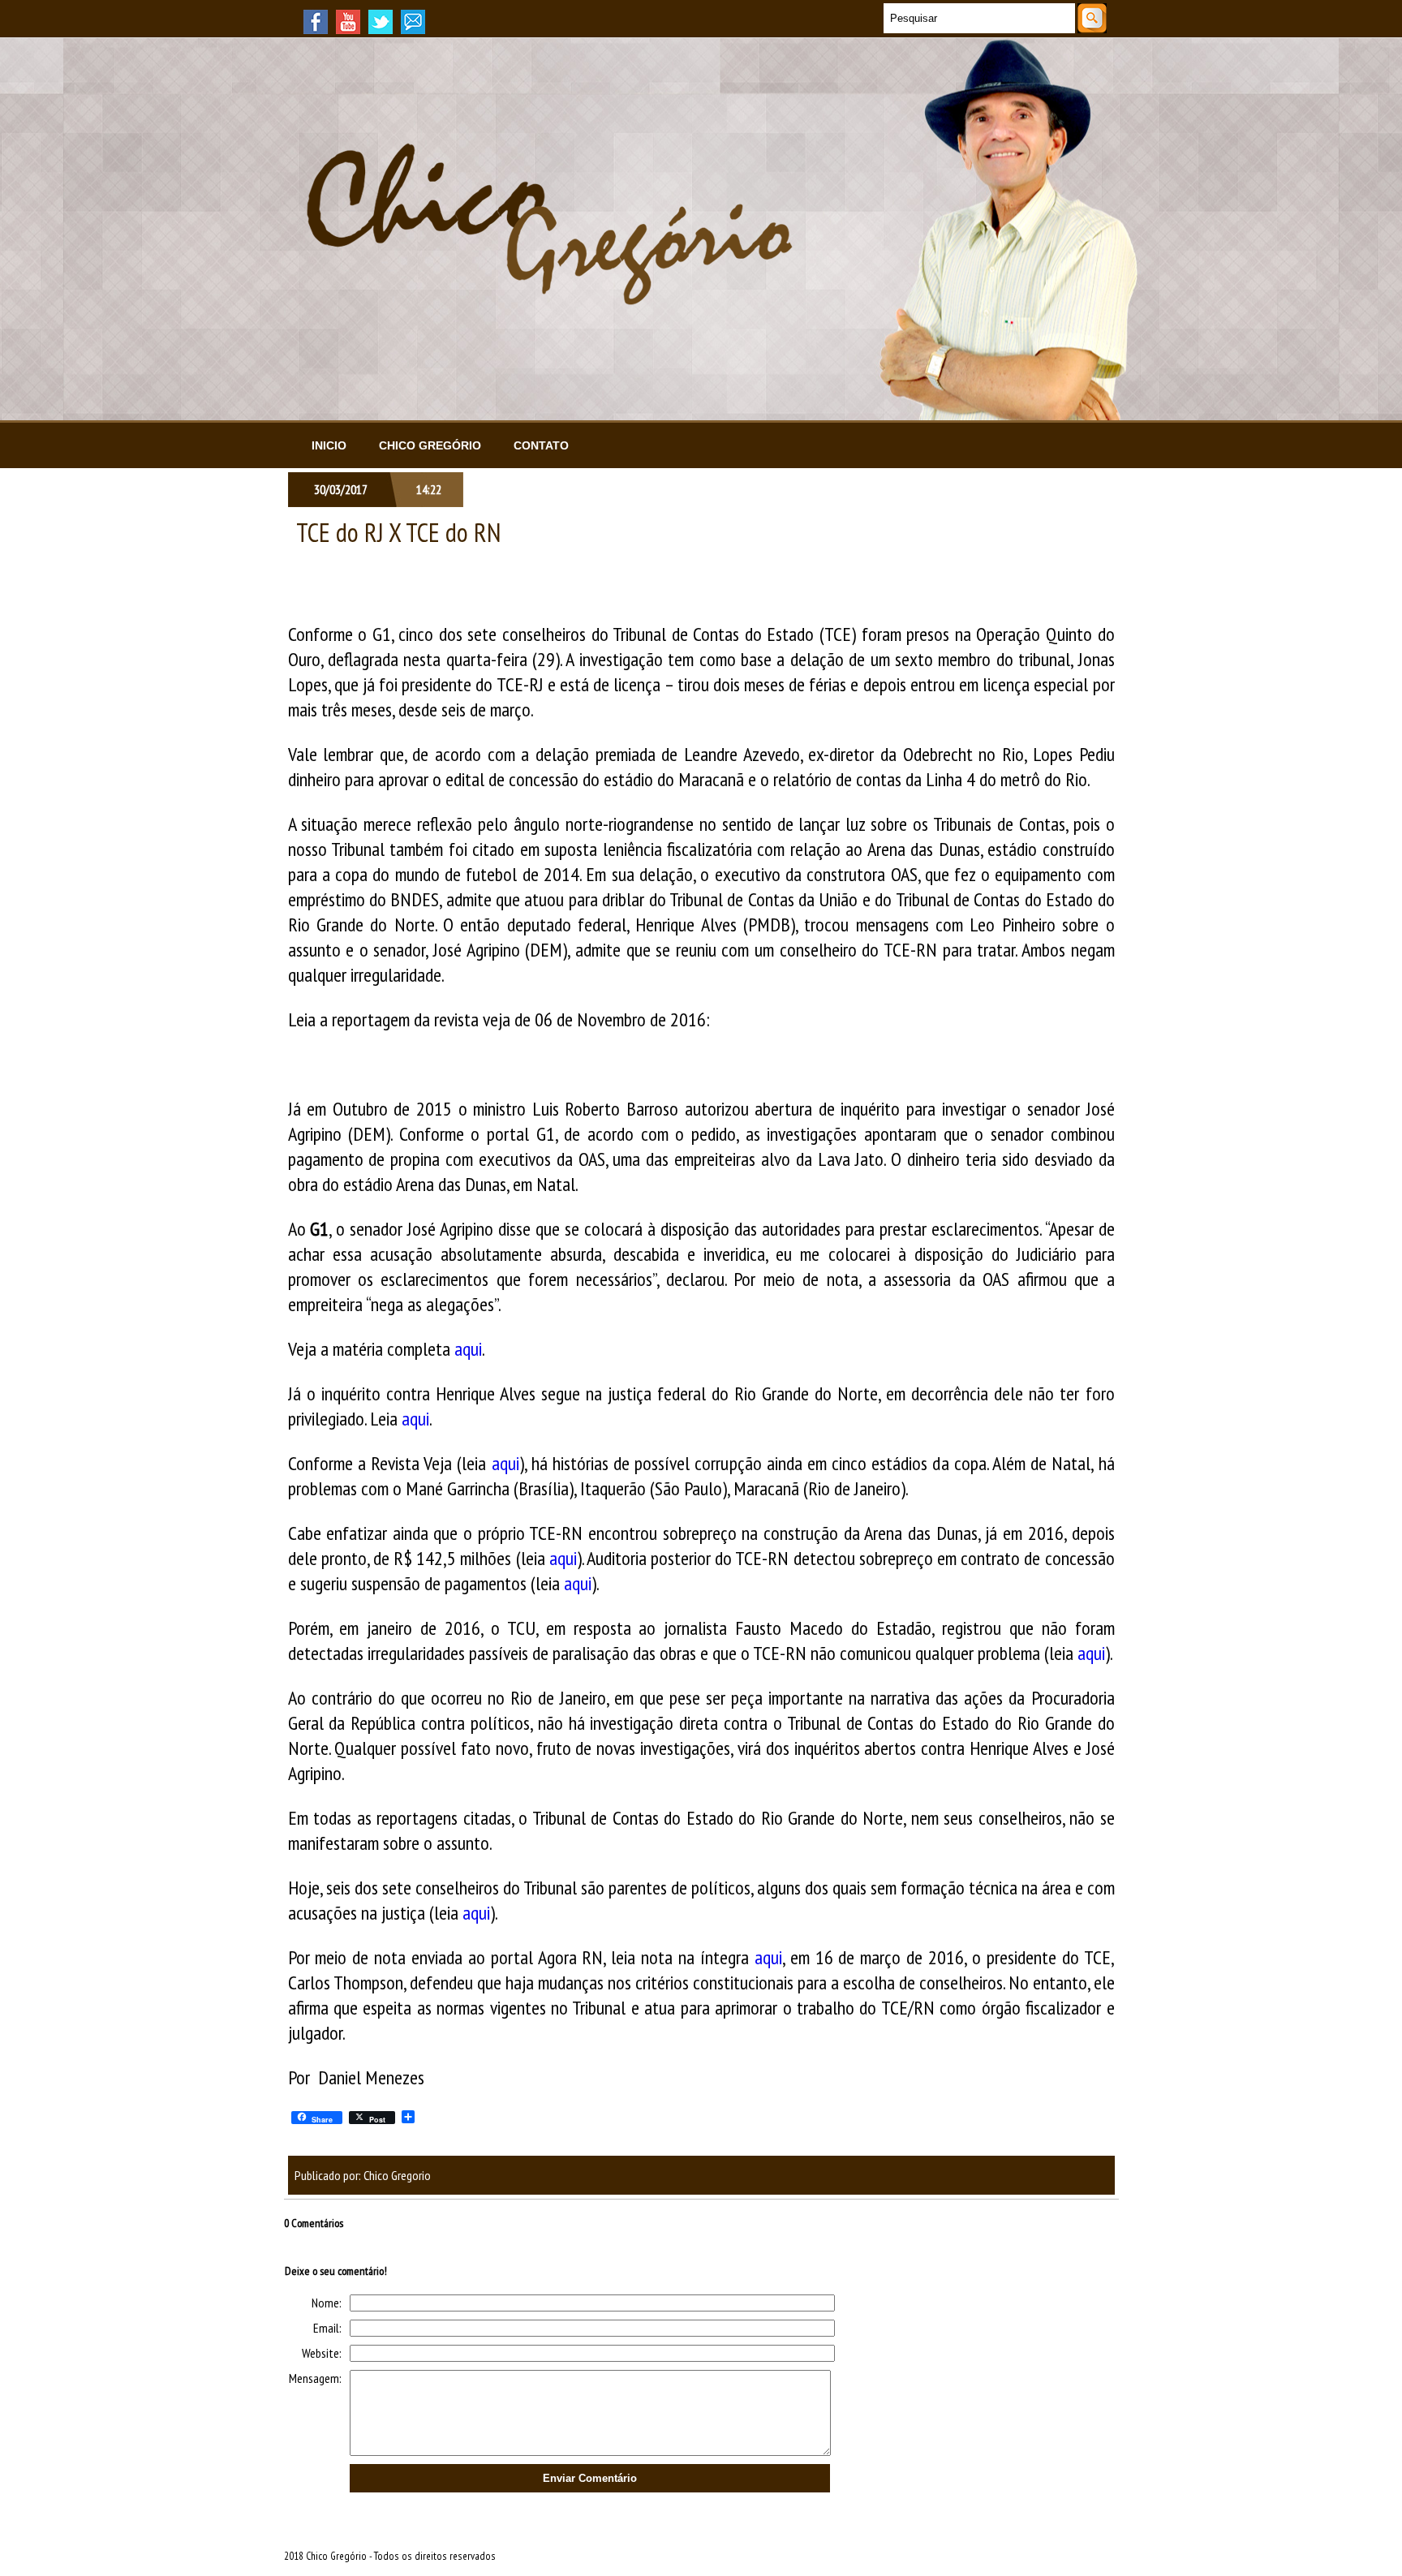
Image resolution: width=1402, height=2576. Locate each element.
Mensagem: (315, 2378)
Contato (541, 445)
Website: (322, 2353)
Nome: (327, 2303)
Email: (327, 2328)
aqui (468, 1349)
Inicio (329, 445)
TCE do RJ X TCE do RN (398, 532)
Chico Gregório (430, 445)
